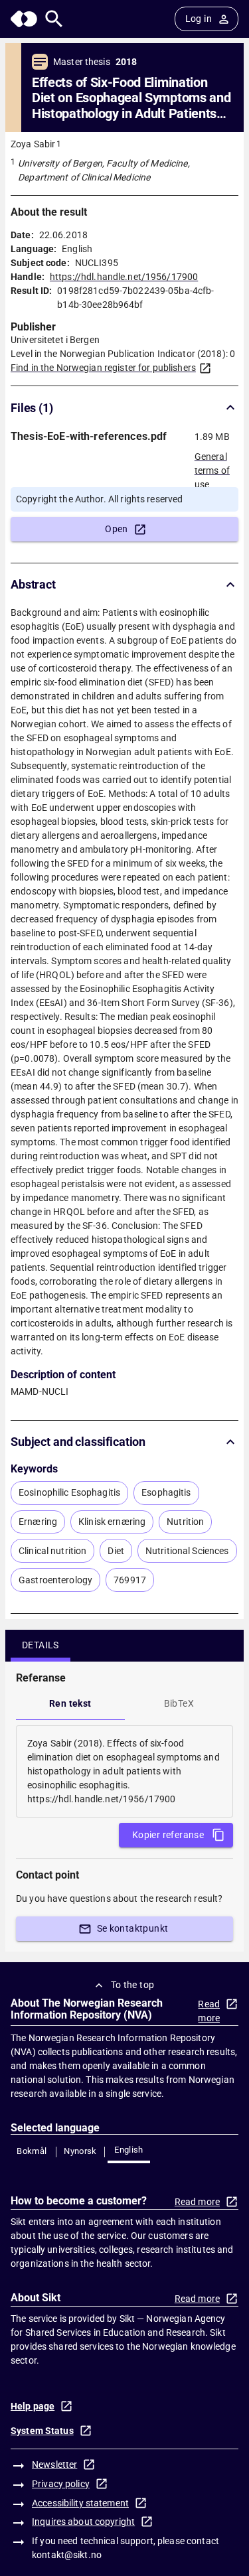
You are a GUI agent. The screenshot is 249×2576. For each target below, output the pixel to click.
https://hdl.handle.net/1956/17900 (124, 277)
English (129, 2150)
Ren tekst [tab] (70, 1703)
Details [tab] (41, 1645)
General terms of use (212, 466)
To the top (133, 1985)
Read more (209, 2011)
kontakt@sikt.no (67, 2555)
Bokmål (32, 2151)
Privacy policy (61, 2484)
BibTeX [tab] (179, 1703)
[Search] (54, 19)
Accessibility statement (80, 2503)
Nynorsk (80, 2151)
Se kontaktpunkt (133, 1928)
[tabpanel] (124, 1771)
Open (117, 529)
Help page (33, 2406)
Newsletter (54, 2465)
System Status (42, 2431)
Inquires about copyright (83, 2522)
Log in (199, 19)
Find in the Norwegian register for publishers (103, 368)
